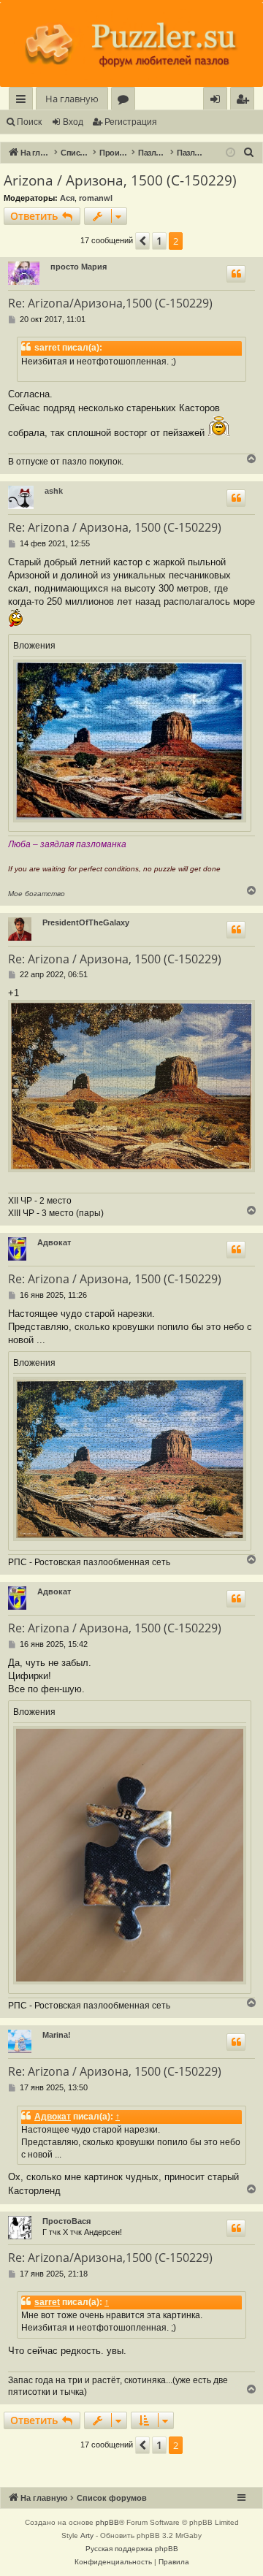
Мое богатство (37, 894)
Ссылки (24, 101)
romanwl (96, 198)
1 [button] (159, 241)
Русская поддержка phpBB (132, 2549)
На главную (72, 99)
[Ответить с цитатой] (236, 274)
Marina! (57, 2035)
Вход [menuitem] (218, 101)
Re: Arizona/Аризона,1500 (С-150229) (110, 303)
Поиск (29, 122)
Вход (73, 122)
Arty (87, 2535)
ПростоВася (66, 2221)
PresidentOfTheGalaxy (86, 922)
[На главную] (131, 45)
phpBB (107, 2522)
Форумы (126, 101)
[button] (142, 241)
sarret (47, 2302)
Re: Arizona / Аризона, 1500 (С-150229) (115, 527)
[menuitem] (242, 99)
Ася (67, 198)
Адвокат (54, 1242)
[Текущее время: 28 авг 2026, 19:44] (230, 153)
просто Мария (79, 267)
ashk (54, 491)
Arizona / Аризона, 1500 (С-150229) (120, 180)
